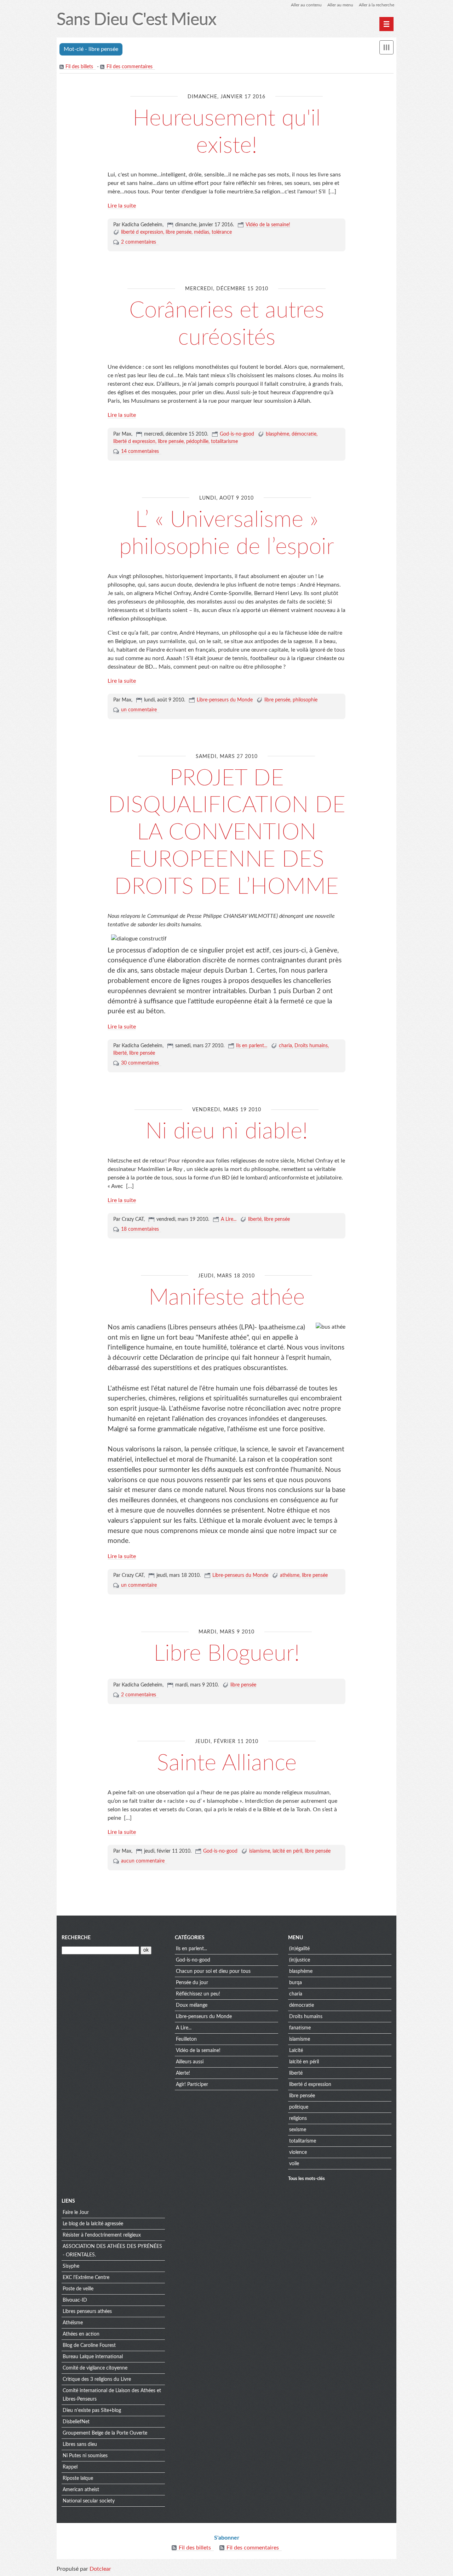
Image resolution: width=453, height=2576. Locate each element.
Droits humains (311, 1046)
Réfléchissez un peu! (198, 1994)
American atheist (81, 2490)
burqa (296, 1983)
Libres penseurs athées (87, 2312)
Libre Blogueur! (227, 1654)
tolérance (222, 232)
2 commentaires (139, 242)
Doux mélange (192, 2005)
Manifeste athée (227, 1298)
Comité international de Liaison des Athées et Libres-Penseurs (112, 2395)
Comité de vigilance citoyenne (95, 2368)
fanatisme (300, 2028)
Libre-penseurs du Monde (225, 700)
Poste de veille (78, 2289)
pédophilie (197, 442)
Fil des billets (79, 67)
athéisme (290, 1575)
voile (294, 2164)
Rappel (70, 2467)
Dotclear (100, 2569)
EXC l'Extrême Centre (86, 2278)
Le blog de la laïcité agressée (93, 2224)
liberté (120, 1053)
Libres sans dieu (80, 2444)
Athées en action (81, 2334)
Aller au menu (340, 5)
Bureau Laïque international (93, 2357)
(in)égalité (299, 1949)
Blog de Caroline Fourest (89, 2345)
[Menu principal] (386, 24)
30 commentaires (140, 1063)
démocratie (304, 434)
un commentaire (139, 710)
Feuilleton (186, 2039)
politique (299, 2107)
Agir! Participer (192, 2085)
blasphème (277, 434)
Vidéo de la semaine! (268, 225)
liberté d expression (142, 232)
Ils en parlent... (252, 1046)
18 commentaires (140, 1229)
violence (298, 2152)
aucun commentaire (143, 1861)
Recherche (76, 1938)
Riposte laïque (78, 2478)
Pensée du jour (192, 1983)
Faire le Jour (76, 2213)
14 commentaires (140, 451)
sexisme (298, 2130)
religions (298, 2119)
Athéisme (73, 2323)
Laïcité (296, 2051)
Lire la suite (122, 206)
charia (285, 1046)
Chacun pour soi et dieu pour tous (213, 1971)
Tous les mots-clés (306, 2179)
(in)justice (300, 1960)
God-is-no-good (237, 434)
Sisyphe (71, 2266)
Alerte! (183, 2073)
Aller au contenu (306, 5)
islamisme (260, 1851)
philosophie (305, 700)
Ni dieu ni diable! (227, 1131)
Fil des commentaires (130, 67)
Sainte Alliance (227, 1763)
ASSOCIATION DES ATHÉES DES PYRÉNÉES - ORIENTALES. (112, 2251)
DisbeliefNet (76, 2422)
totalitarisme (224, 442)
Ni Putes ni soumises (85, 2456)
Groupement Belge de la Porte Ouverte (105, 2433)
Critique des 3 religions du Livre (97, 2379)
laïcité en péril (287, 1851)
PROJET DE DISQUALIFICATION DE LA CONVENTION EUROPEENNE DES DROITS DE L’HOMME (227, 832)
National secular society (89, 2501)
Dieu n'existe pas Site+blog (92, 2411)
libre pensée (179, 232)
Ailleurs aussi (190, 2062)
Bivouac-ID (75, 2300)
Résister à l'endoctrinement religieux (102, 2235)
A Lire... (229, 1219)
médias (202, 232)
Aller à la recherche (377, 5)
